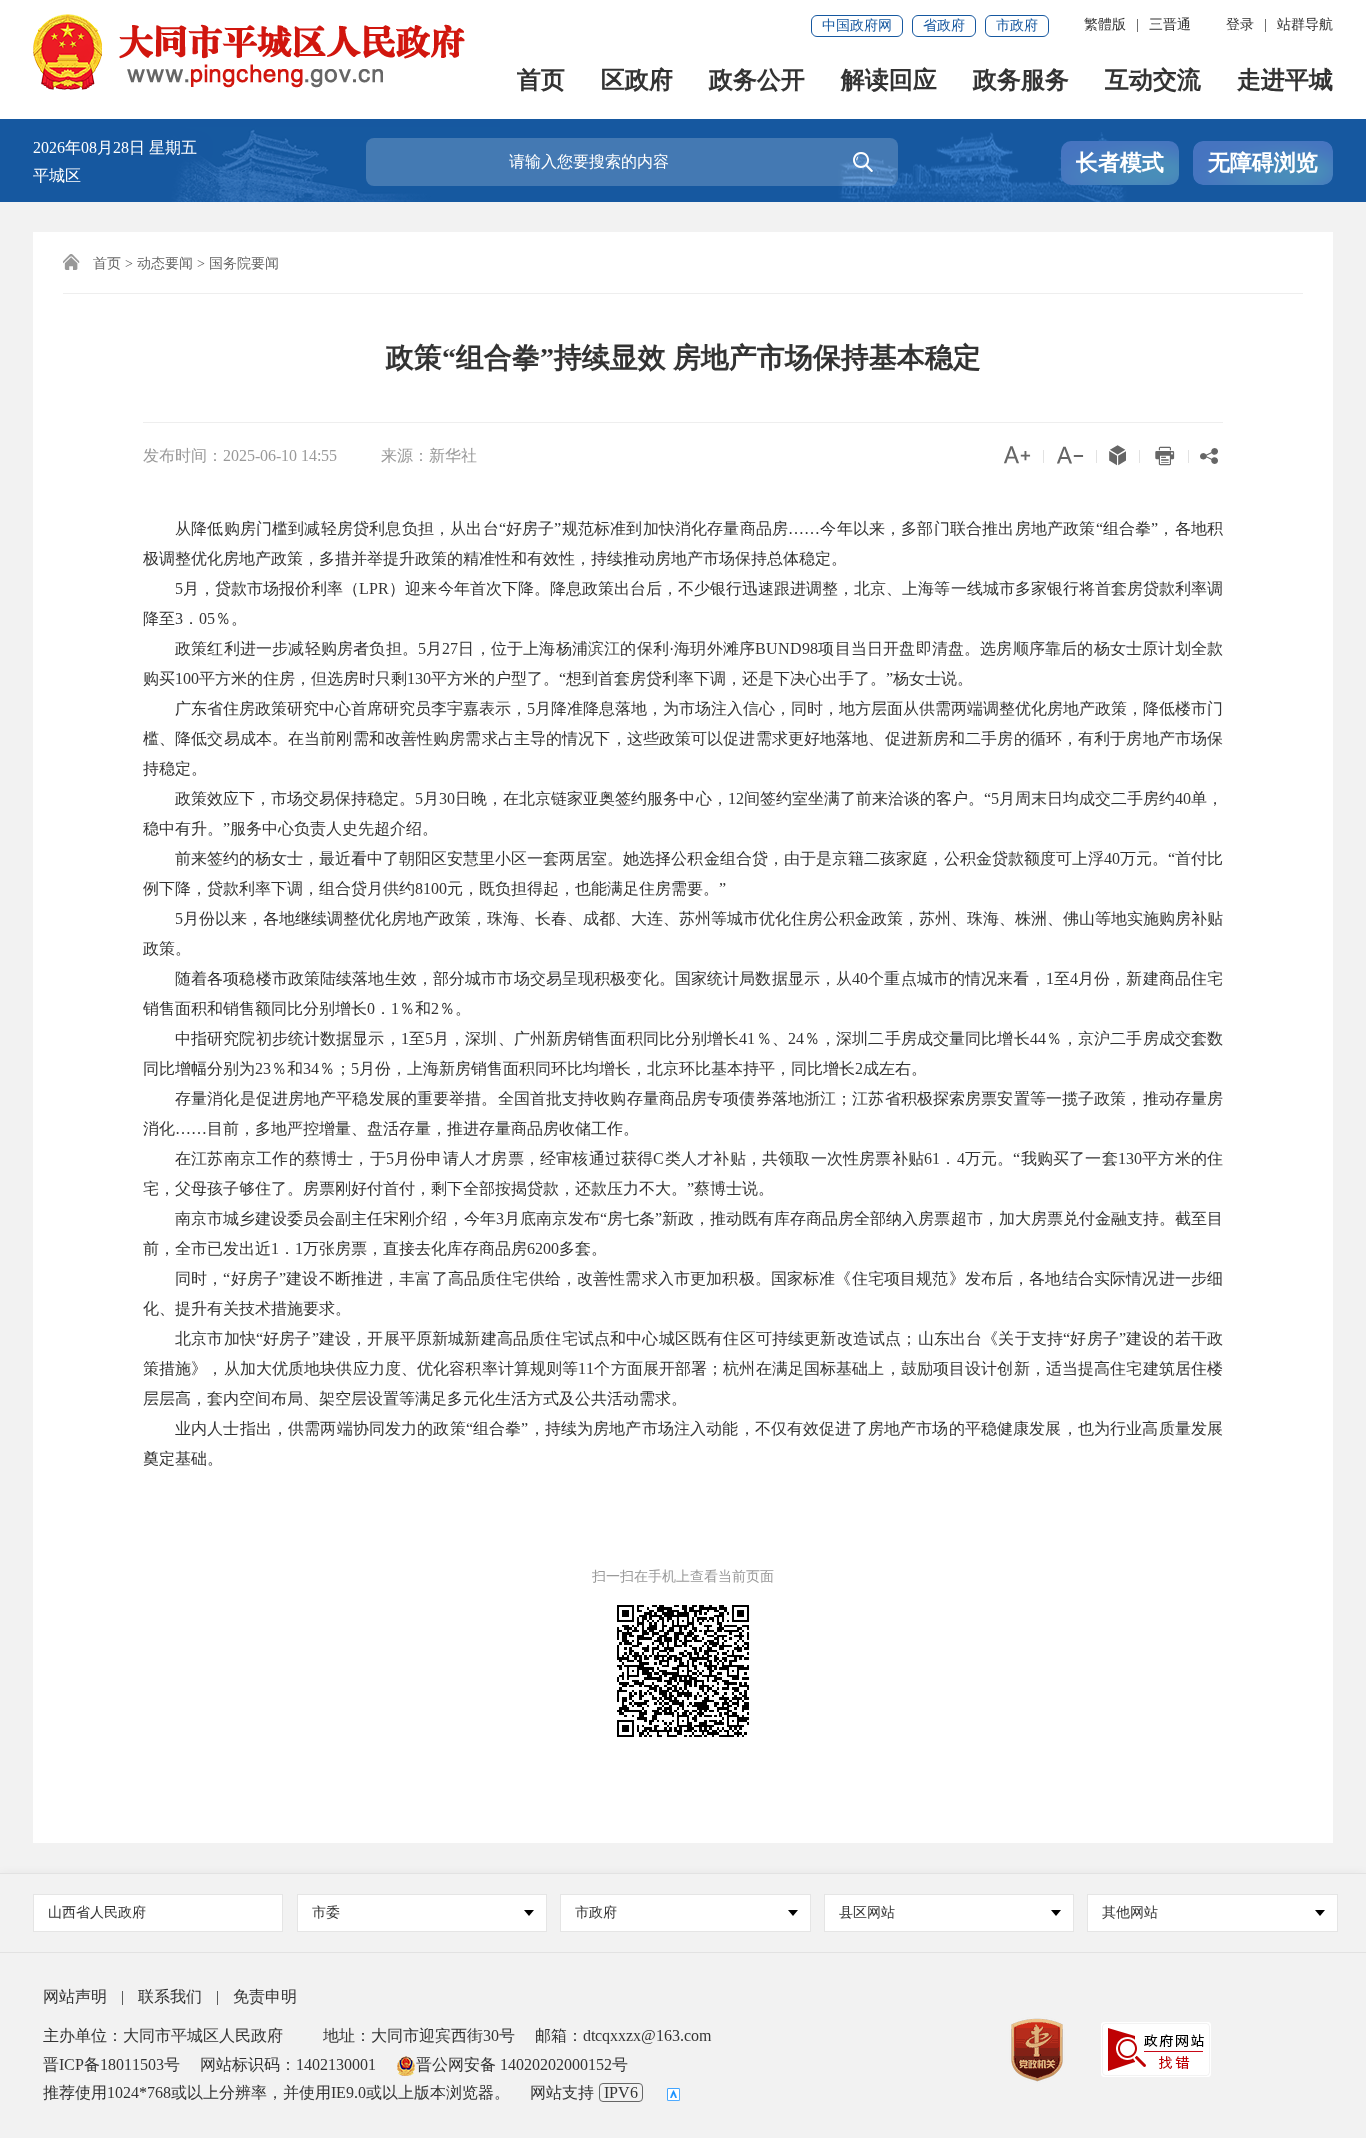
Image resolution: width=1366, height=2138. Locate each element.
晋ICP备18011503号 (111, 2064)
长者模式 (1120, 162)
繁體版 (1105, 24)
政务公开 (757, 81)
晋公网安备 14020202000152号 (522, 2064)
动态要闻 (165, 263)
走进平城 (1285, 81)
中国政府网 (857, 25)
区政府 (637, 81)
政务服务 (1021, 81)
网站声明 (75, 1996)
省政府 (944, 25)
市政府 (1017, 25)
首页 (541, 81)
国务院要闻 (244, 263)
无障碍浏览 (1263, 162)
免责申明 (265, 1996)
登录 (1240, 24)
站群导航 (1305, 24)
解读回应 (889, 81)
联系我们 (170, 1996)
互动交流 (1153, 81)
